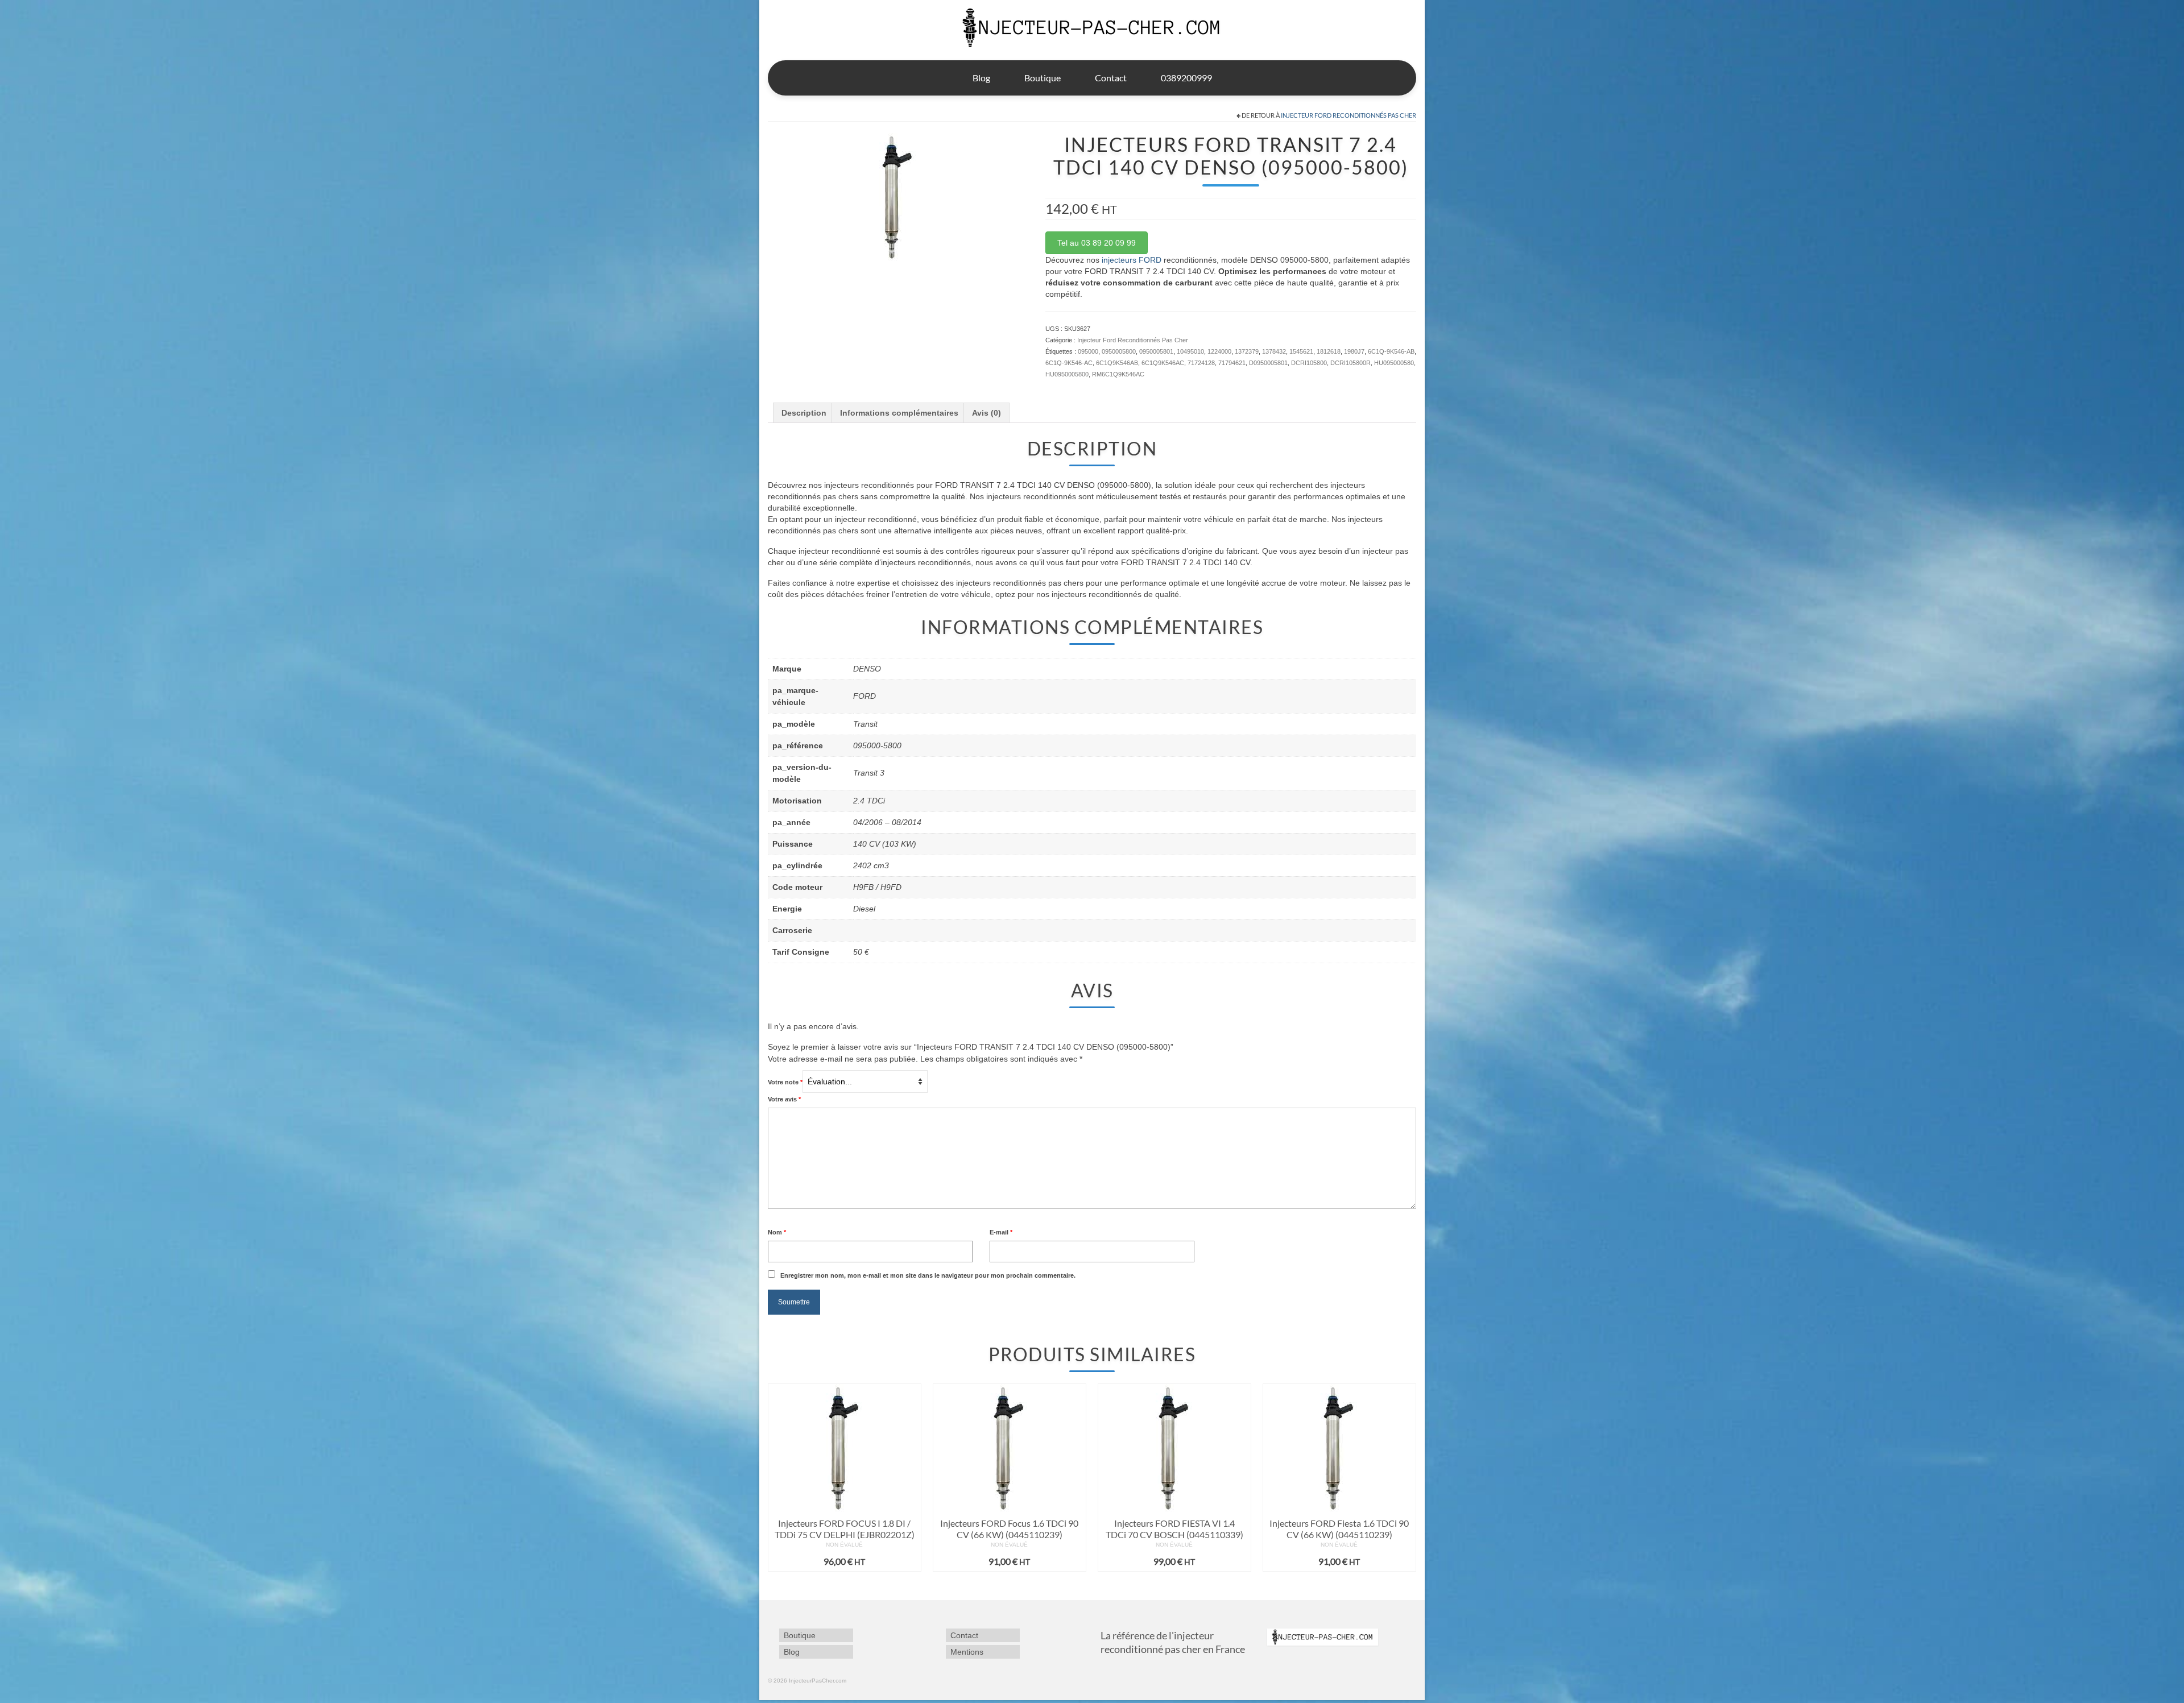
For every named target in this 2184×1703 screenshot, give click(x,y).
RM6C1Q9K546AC (1118, 374)
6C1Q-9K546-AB (1391, 351)
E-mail (1001, 1232)
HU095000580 (1394, 363)
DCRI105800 (1309, 363)
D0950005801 (1268, 363)
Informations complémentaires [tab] (899, 413)
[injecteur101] (898, 196)
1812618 (1329, 351)
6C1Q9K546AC (1163, 363)
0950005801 (1156, 351)
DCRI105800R (1350, 363)
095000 (1088, 351)
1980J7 (1354, 351)
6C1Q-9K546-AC (1069, 363)
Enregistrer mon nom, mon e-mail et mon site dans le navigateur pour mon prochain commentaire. (928, 1275)
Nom (777, 1232)
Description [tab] (804, 413)
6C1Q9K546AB (1117, 363)
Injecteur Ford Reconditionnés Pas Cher (1349, 115)
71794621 (1232, 363)
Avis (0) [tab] (986, 413)
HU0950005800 (1067, 374)
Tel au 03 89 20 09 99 (1097, 243)
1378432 (1274, 351)
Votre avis (784, 1099)
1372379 (1247, 351)
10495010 (1190, 351)
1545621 (1301, 351)
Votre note (785, 1082)
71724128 (1201, 363)
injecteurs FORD (1132, 260)
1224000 (1219, 351)
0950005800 (1119, 351)
